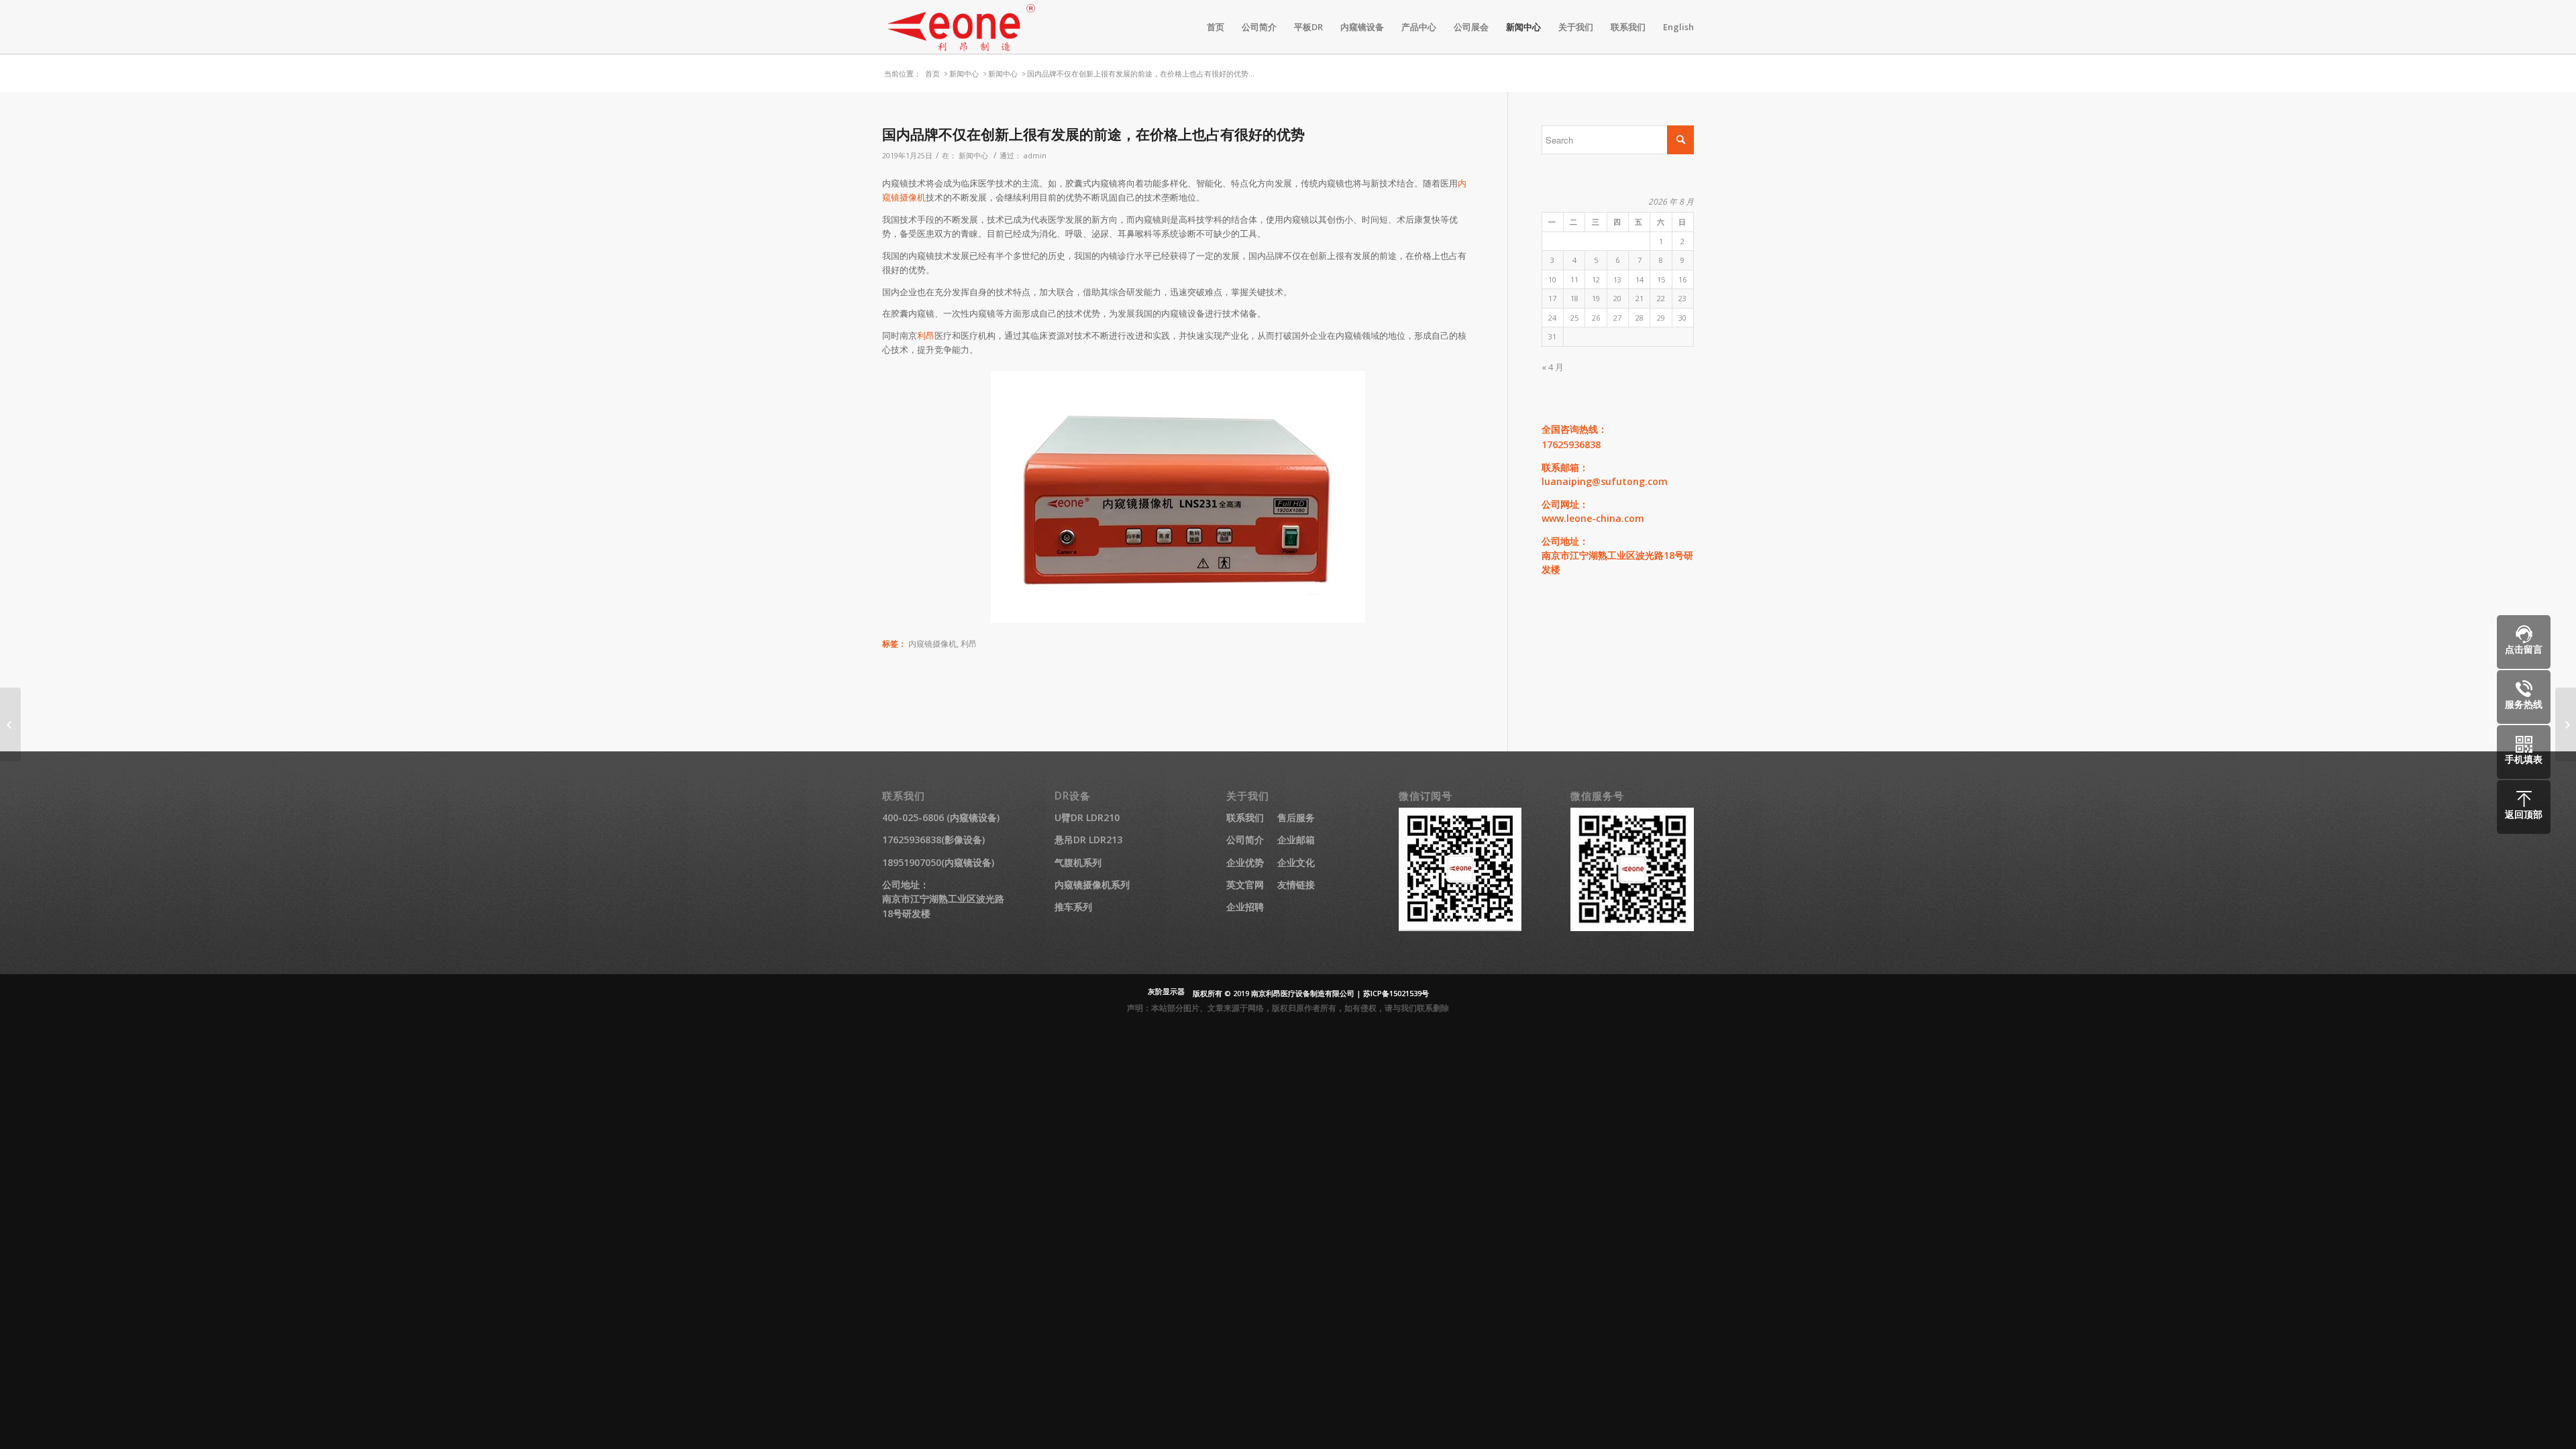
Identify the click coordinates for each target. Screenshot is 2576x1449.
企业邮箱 (1296, 840)
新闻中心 (964, 73)
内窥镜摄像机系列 (1092, 884)
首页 (932, 73)
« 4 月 (1553, 367)
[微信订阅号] (1460, 927)
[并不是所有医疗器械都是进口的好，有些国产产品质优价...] (10, 724)
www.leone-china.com (1593, 518)
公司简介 (1245, 840)
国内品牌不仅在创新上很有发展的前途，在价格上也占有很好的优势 (1093, 134)
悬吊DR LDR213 (1088, 840)
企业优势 (1245, 862)
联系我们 (1245, 817)
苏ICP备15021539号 (1396, 993)
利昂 (926, 335)
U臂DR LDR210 (1087, 817)
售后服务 (1296, 817)
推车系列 (1073, 907)
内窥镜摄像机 (932, 643)
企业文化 (1296, 862)
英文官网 (1245, 884)
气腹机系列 (1078, 862)
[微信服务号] (1632, 927)
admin (1035, 156)
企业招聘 (1245, 907)
